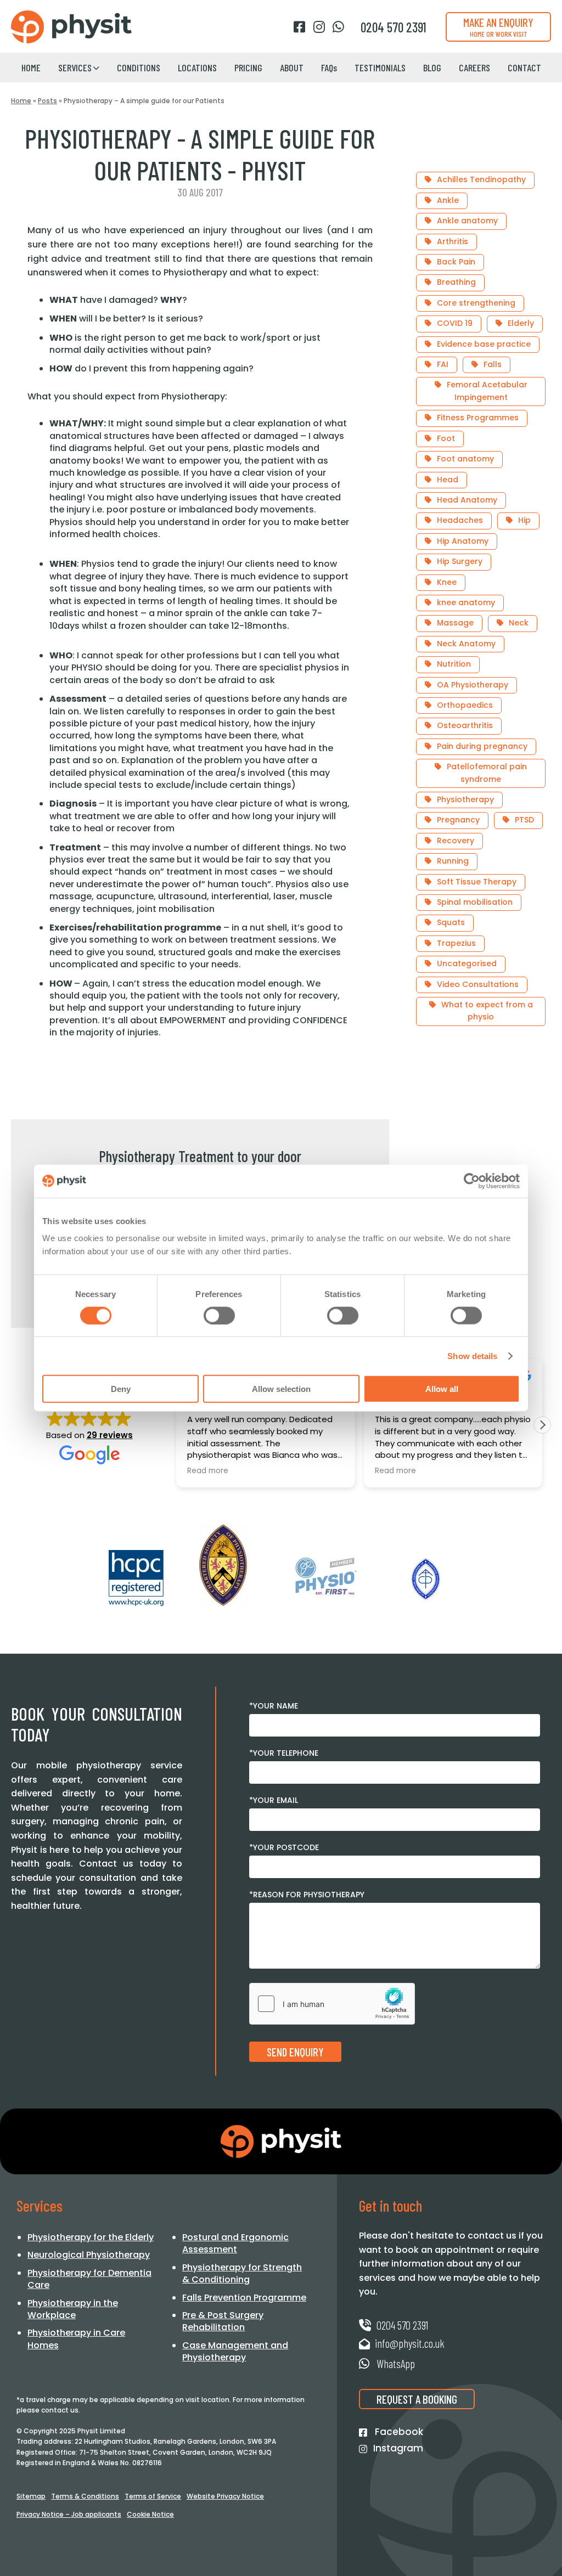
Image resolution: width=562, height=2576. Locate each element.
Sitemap (31, 2496)
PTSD (524, 820)
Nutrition (454, 664)
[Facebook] (299, 27)
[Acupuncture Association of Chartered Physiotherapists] (426, 1579)
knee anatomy (466, 602)
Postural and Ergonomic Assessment (235, 2243)
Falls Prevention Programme (244, 2298)
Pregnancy (458, 820)
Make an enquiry (498, 27)
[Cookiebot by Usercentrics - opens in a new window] (472, 1181)
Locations (197, 67)
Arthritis (453, 241)
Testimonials (380, 67)
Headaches (460, 520)
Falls (493, 364)
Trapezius (456, 943)
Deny (121, 1389)
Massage (455, 623)
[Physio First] (325, 1576)
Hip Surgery (460, 561)
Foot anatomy (465, 459)
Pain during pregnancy (482, 746)
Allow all (442, 1389)
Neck (519, 623)
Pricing (248, 67)
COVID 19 (455, 323)
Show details (472, 1355)
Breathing (456, 282)
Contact (524, 67)
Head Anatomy (467, 500)
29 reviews (110, 1435)
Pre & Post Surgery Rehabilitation (223, 2321)
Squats (451, 922)
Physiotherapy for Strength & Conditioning (242, 2273)
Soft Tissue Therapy (477, 882)
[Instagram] (319, 27)
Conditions (139, 67)
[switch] (219, 1315)
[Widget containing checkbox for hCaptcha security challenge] (332, 2004)
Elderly (521, 323)
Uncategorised (467, 963)
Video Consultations (478, 984)
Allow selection (281, 1389)
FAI (443, 364)
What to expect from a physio (487, 1011)
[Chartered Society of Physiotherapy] (223, 1565)
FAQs (329, 67)
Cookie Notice (150, 2514)
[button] (542, 1425)
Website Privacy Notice (225, 2496)
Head (448, 480)
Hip (524, 520)
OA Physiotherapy (473, 685)
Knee (447, 582)
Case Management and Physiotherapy (235, 2351)
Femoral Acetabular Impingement (487, 391)
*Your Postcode (284, 1847)
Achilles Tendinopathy (481, 179)
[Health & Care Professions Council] (136, 1578)
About (292, 67)
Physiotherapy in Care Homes (76, 2339)
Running (453, 861)
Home (31, 67)
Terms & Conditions (85, 2496)
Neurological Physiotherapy (89, 2255)
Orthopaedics (465, 705)
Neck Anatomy (466, 644)
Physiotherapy (465, 799)
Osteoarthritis (465, 725)
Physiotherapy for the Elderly (91, 2237)
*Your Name (274, 1706)
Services (75, 67)
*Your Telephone (284, 1753)
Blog (432, 67)
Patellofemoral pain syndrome (487, 773)
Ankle (448, 200)
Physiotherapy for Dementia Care (89, 2279)
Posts (47, 101)
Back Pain (456, 262)
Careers (474, 67)
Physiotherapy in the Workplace (73, 2309)
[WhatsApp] (338, 27)
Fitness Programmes (478, 418)
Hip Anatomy (463, 541)
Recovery (456, 841)
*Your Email (274, 1800)
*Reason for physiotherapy (307, 1895)
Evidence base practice (484, 344)
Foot (446, 438)
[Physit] (71, 27)
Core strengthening (476, 303)
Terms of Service (153, 2496)
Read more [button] (208, 1471)
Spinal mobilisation (475, 902)
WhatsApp (395, 2363)
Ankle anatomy (467, 221)
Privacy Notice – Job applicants (69, 2514)
